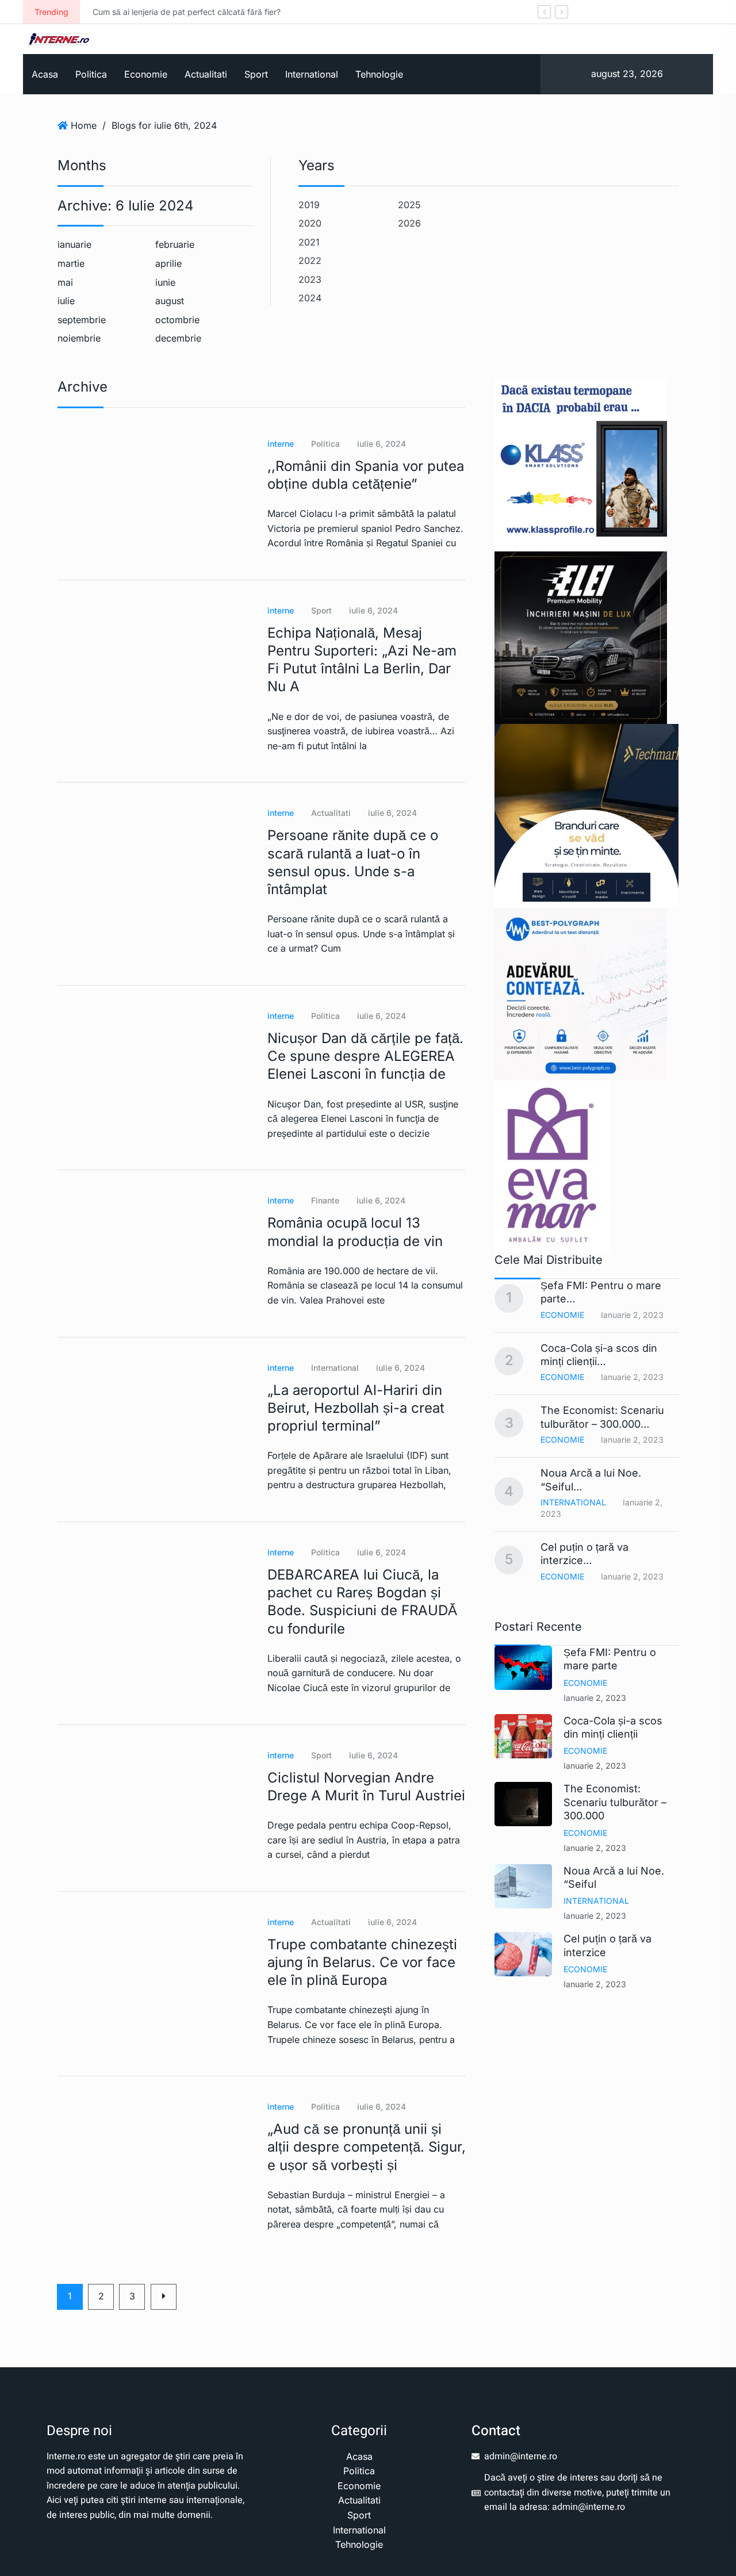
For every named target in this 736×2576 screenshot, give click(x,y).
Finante (325, 1200)
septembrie (82, 320)
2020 (310, 223)
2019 (309, 205)
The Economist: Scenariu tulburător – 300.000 (615, 1802)
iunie (165, 282)
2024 (310, 298)
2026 (409, 223)
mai (65, 282)
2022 (310, 260)
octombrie (177, 320)
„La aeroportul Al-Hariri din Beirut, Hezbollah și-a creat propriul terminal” (356, 1408)
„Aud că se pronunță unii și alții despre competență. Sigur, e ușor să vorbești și (367, 2147)
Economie (146, 74)
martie (71, 263)
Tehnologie (379, 74)
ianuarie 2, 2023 (595, 1698)
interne (281, 444)
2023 (310, 279)
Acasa (45, 74)
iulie (66, 301)
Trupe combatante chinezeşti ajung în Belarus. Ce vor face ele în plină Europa (362, 1962)
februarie (175, 244)
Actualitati (206, 74)
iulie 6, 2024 (382, 444)
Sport (256, 74)
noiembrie (79, 338)
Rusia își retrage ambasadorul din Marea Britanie (445, 12)
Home (84, 125)
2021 (309, 242)
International (312, 74)
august (170, 301)
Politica (91, 74)
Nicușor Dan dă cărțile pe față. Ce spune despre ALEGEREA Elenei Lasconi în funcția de (365, 1056)
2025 (409, 205)
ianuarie (74, 244)
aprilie (168, 263)
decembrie (178, 338)
